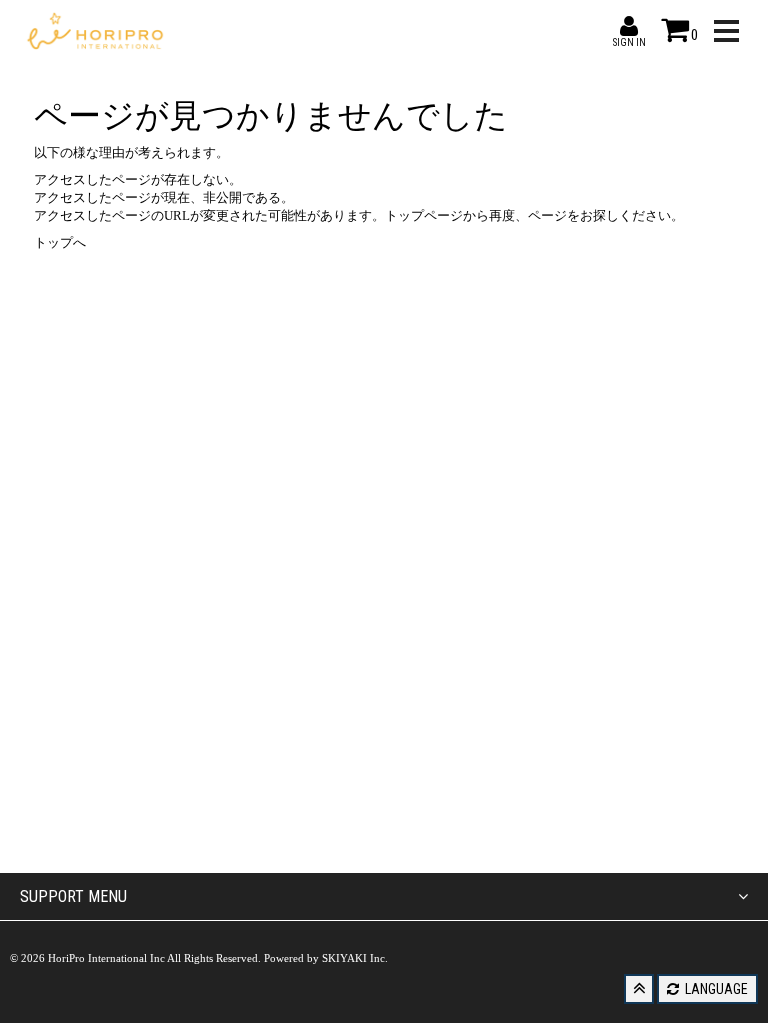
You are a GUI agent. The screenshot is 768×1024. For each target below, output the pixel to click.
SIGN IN (629, 26)
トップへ (60, 242)
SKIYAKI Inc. (355, 958)
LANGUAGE (715, 989)
